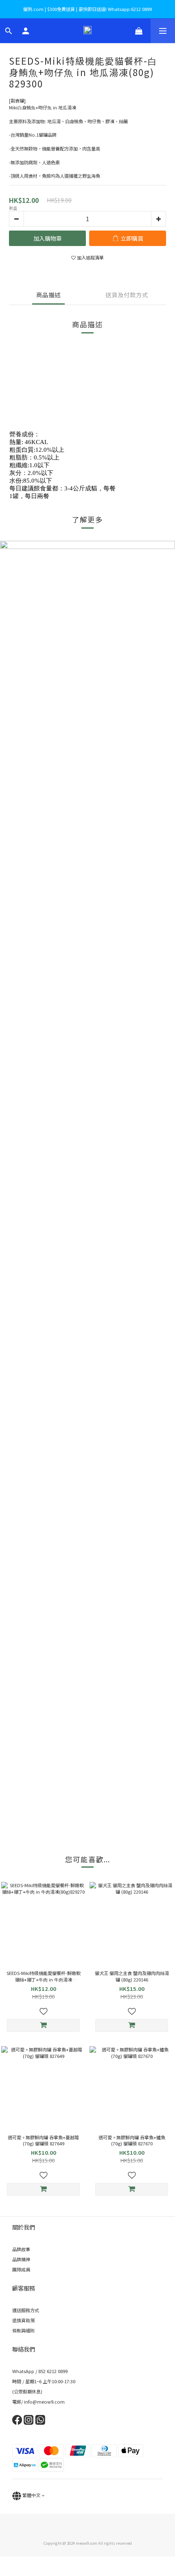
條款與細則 (23, 2330)
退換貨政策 (23, 2320)
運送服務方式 (26, 2310)
